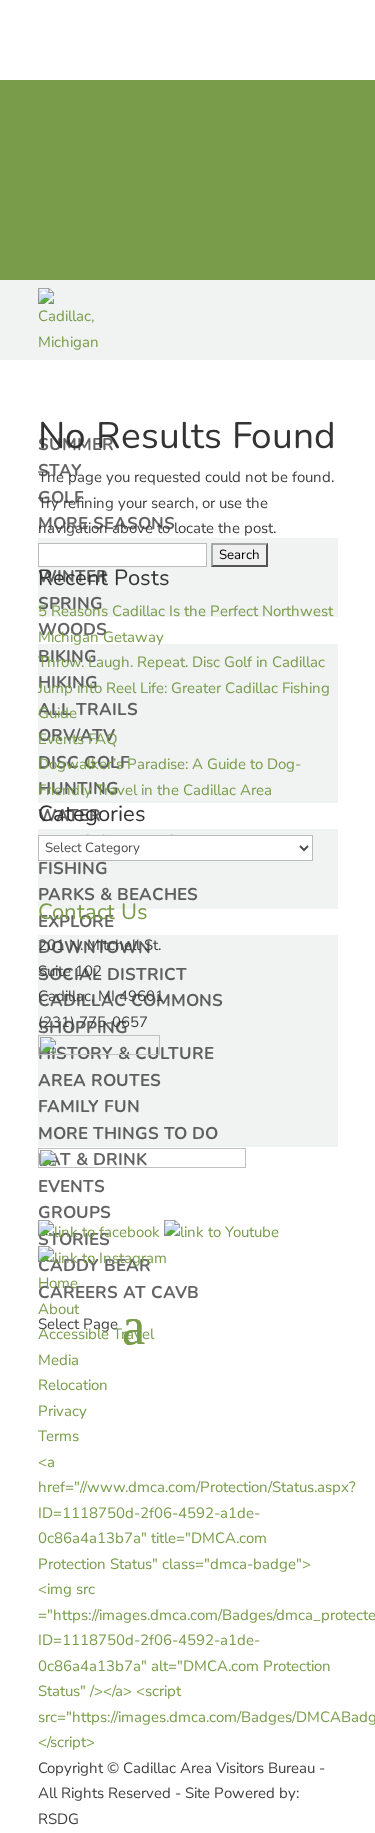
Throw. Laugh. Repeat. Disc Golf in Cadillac (181, 662)
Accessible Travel (96, 1334)
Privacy (62, 1411)
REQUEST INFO (92, 169)
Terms (58, 1436)
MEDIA (62, 194)
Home (58, 1283)
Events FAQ (78, 739)
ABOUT (64, 220)
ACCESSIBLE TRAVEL (113, 143)
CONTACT (73, 271)
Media (58, 1360)
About (58, 1309)
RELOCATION (85, 245)
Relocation (73, 1385)
